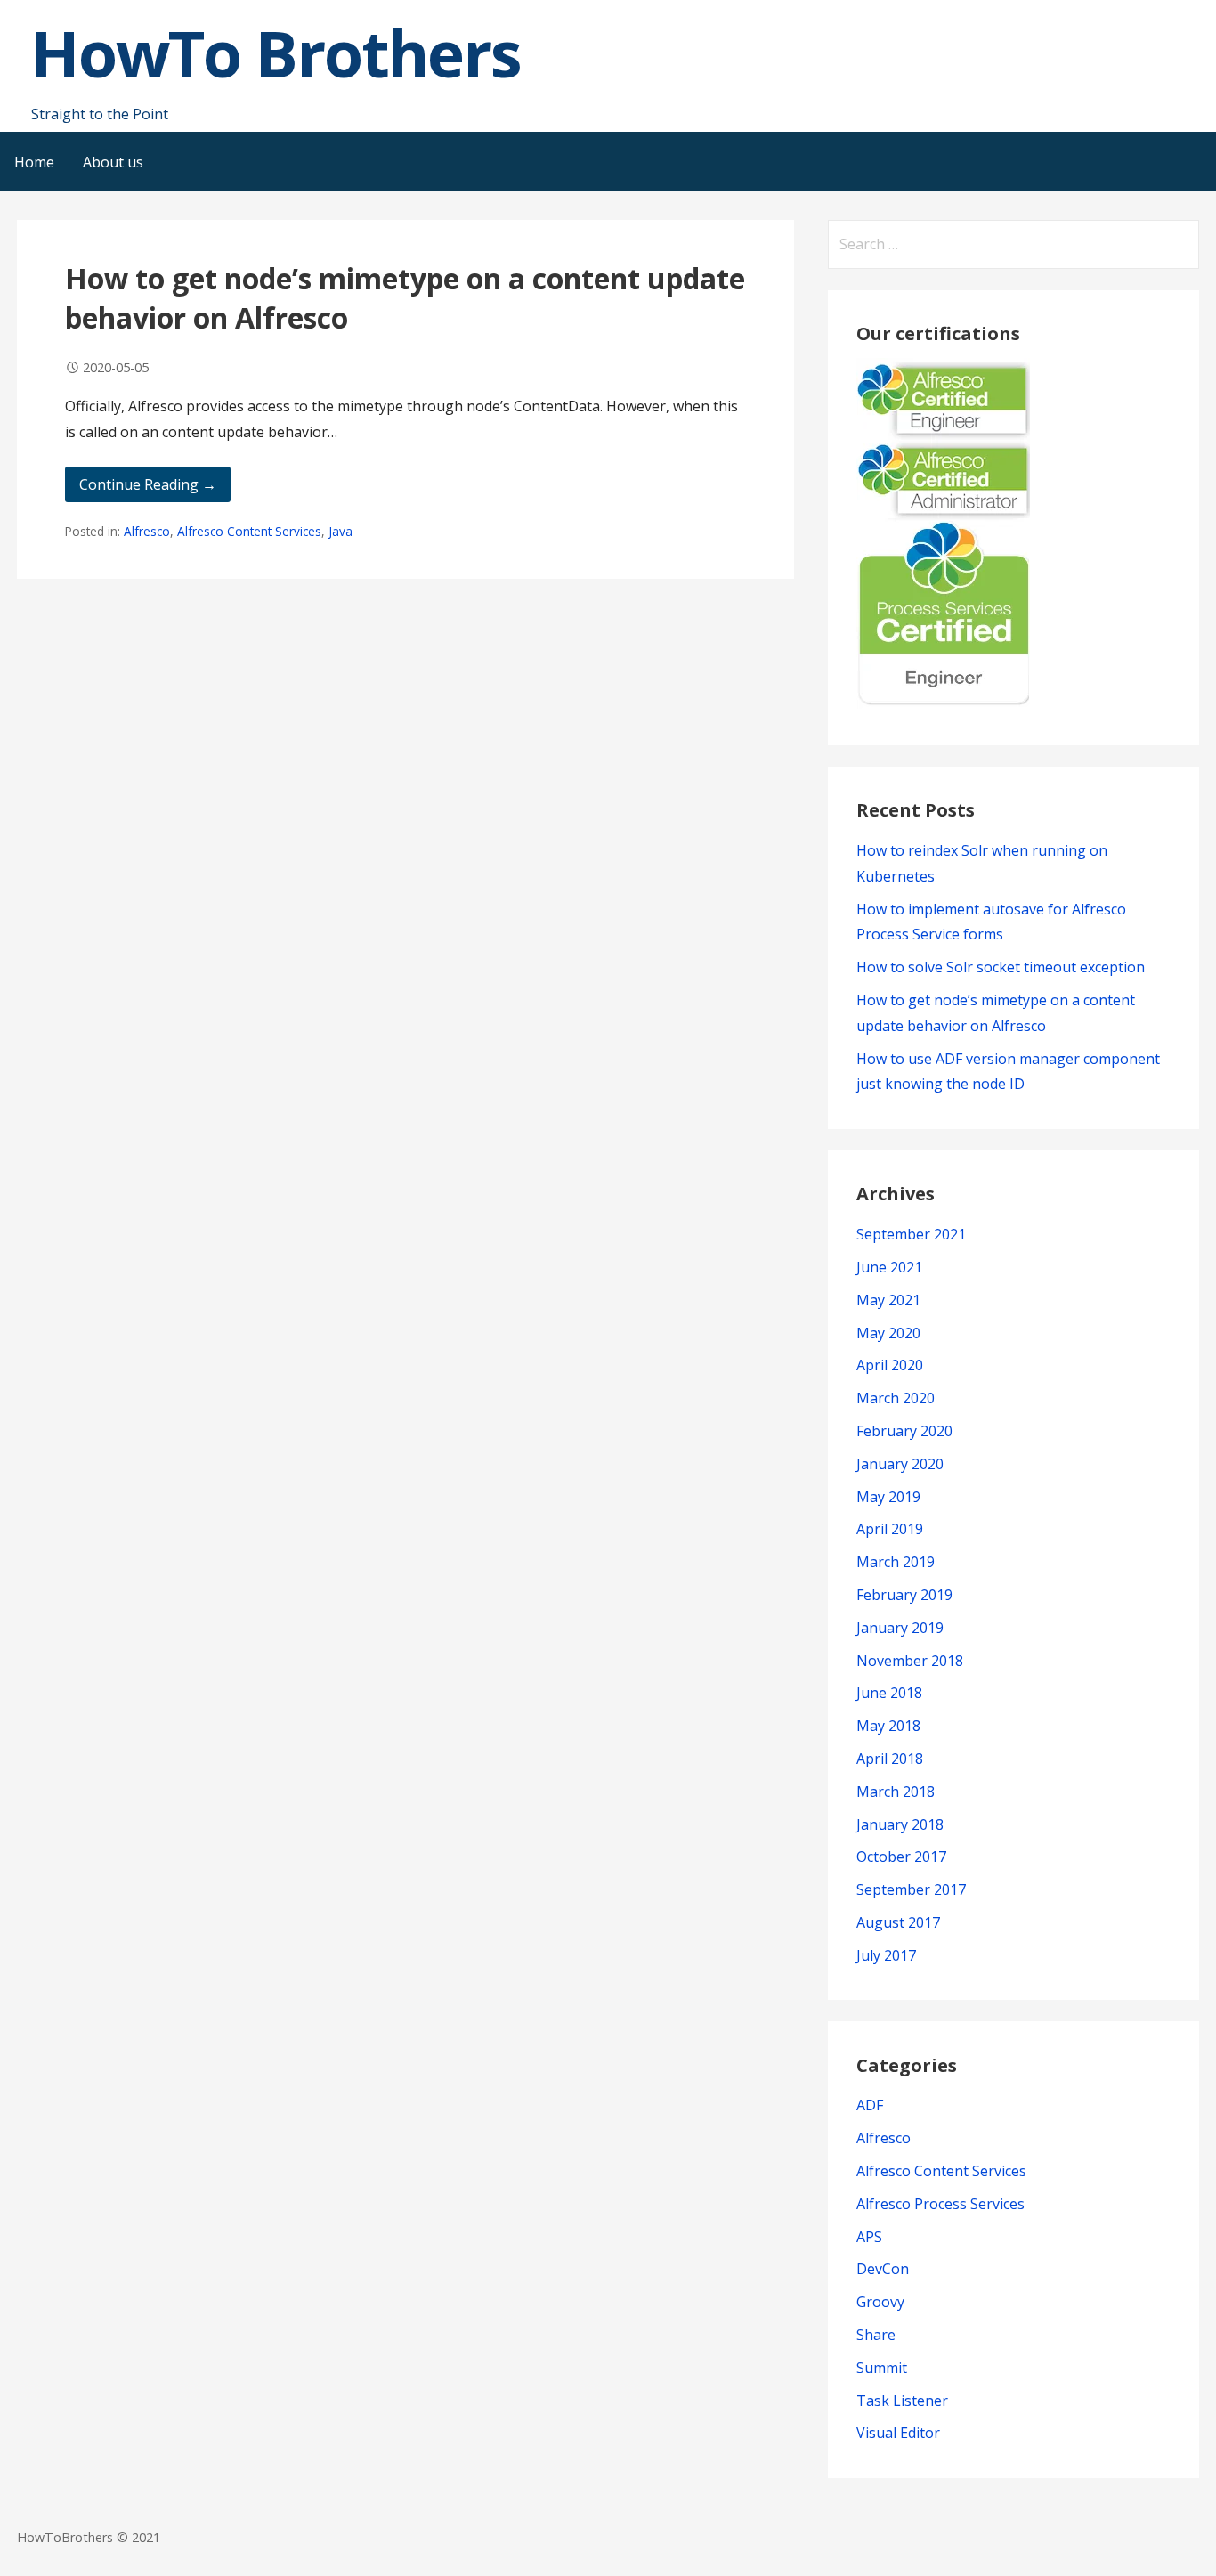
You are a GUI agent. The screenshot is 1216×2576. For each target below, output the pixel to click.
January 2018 (900, 1824)
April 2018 (890, 1759)
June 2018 (889, 1693)
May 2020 (888, 1333)
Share (876, 2335)
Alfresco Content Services (249, 531)
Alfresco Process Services (940, 2204)
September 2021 (911, 1234)
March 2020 (896, 1398)
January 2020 (900, 1464)
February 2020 (904, 1431)
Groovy (880, 2302)
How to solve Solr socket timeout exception (1001, 967)
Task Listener (902, 2401)
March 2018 (896, 1792)
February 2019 (904, 1595)
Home (34, 162)
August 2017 (898, 1922)
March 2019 (896, 1562)
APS (869, 2237)
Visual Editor (898, 2433)
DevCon (883, 2269)
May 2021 (888, 1300)
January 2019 (900, 1628)
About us (113, 162)
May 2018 (888, 1726)
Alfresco (147, 531)
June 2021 (889, 1267)
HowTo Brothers (276, 53)
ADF (870, 2105)
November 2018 (910, 1661)
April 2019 (890, 1529)
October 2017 (901, 1857)
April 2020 (890, 1365)
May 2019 (888, 1497)
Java (340, 531)
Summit (882, 2368)
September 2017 (911, 1889)
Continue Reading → (148, 484)
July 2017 (886, 1955)
